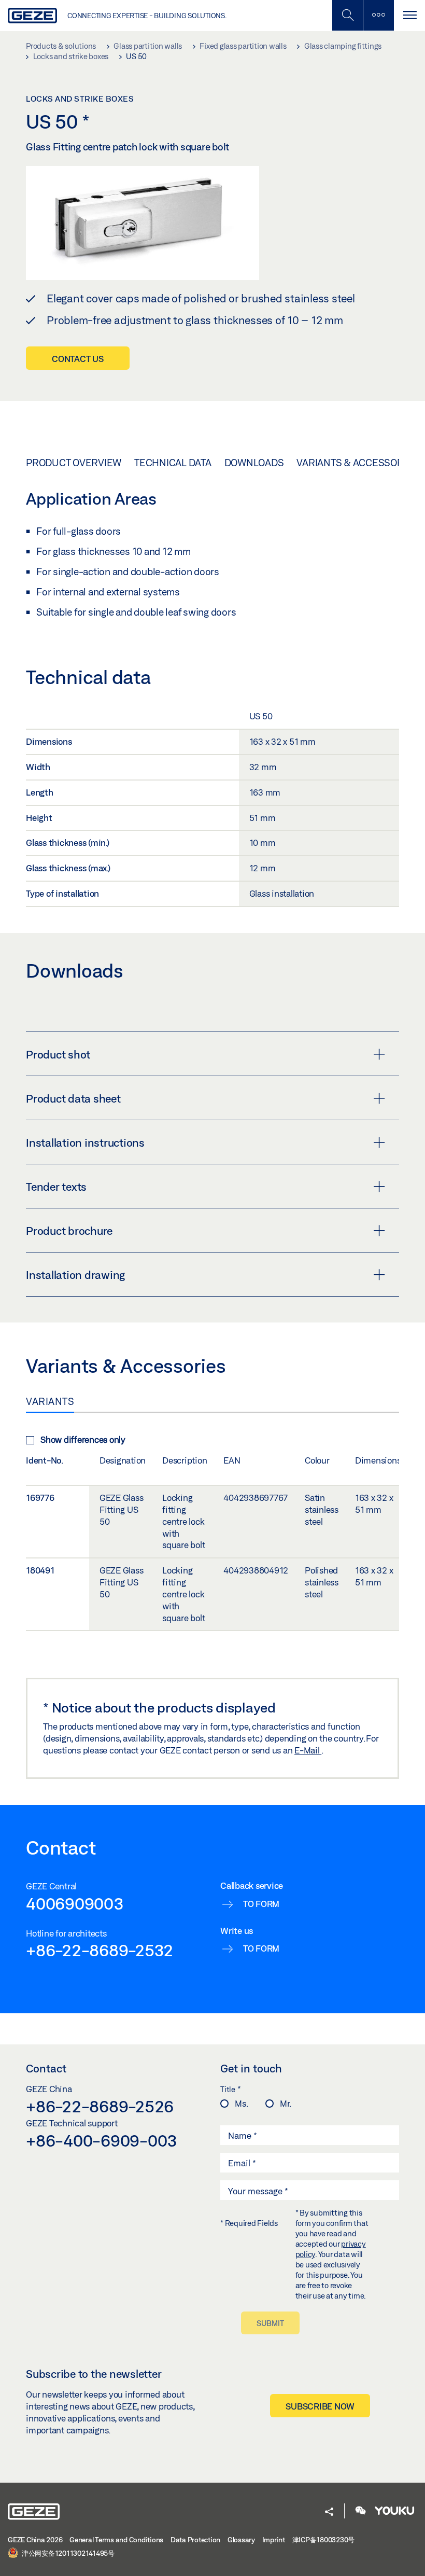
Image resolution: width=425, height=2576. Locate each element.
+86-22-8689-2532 (100, 1950)
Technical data (173, 463)
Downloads (254, 463)
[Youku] (394, 2511)
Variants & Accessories (357, 463)
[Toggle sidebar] (378, 15)
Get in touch (251, 2068)
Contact (46, 2068)
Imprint (274, 2540)
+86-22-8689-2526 (100, 2106)
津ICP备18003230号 (324, 2540)
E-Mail (308, 1750)
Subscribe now (320, 2406)
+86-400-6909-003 (102, 2140)
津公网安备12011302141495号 (67, 2553)
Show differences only (83, 1439)
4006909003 (75, 1903)
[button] (329, 2512)
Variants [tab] (50, 1401)
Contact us (78, 359)
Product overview (74, 463)
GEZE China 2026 (35, 2540)
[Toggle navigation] (409, 15)
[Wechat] (361, 2511)
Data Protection (195, 2540)
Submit (270, 2323)
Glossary (241, 2540)
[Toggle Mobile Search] (347, 15)
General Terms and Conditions (116, 2540)
